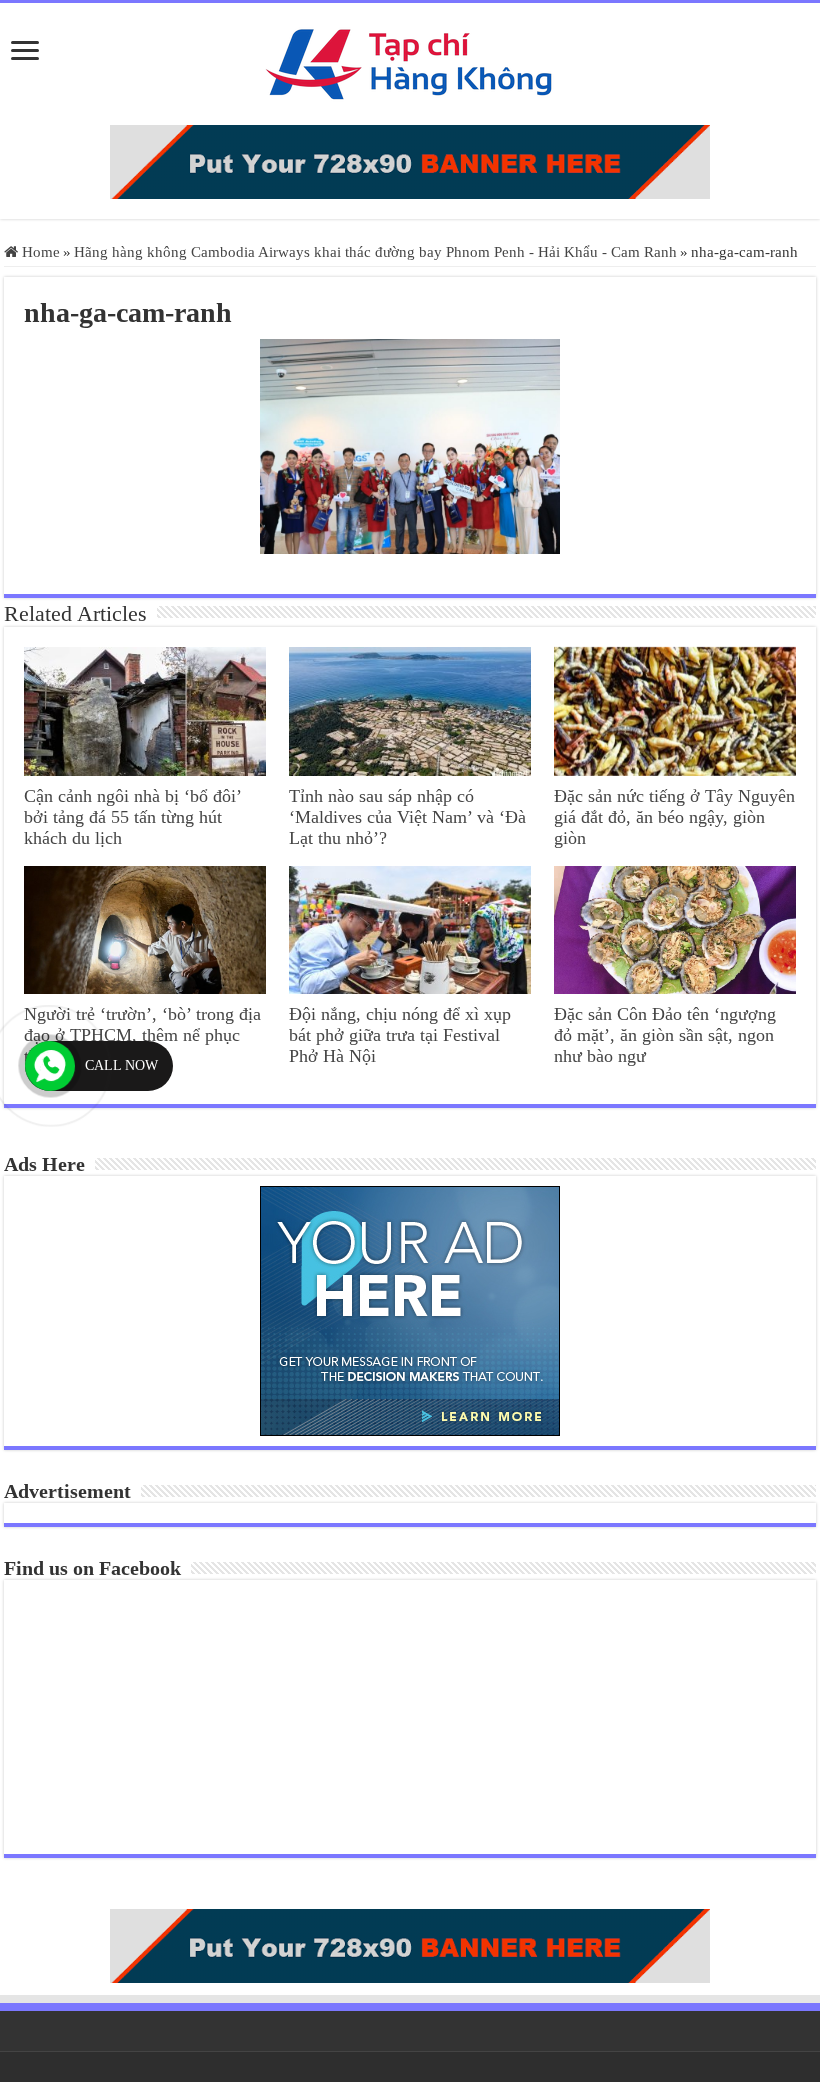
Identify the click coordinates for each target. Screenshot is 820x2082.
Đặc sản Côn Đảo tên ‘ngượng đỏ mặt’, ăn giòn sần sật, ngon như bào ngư (665, 1035)
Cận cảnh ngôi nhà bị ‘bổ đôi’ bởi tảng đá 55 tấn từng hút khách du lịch (132, 817)
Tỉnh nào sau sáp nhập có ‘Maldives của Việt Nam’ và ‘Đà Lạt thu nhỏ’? (407, 817)
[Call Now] (50, 1066)
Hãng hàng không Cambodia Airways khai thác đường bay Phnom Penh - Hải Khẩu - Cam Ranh (375, 252)
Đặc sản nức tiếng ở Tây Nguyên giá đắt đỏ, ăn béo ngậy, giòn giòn (674, 817)
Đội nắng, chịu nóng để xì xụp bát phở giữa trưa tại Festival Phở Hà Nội (400, 1035)
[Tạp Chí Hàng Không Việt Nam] (410, 64)
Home (39, 252)
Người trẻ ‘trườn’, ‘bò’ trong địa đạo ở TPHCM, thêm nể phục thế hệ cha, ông (142, 1035)
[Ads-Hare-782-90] (410, 162)
